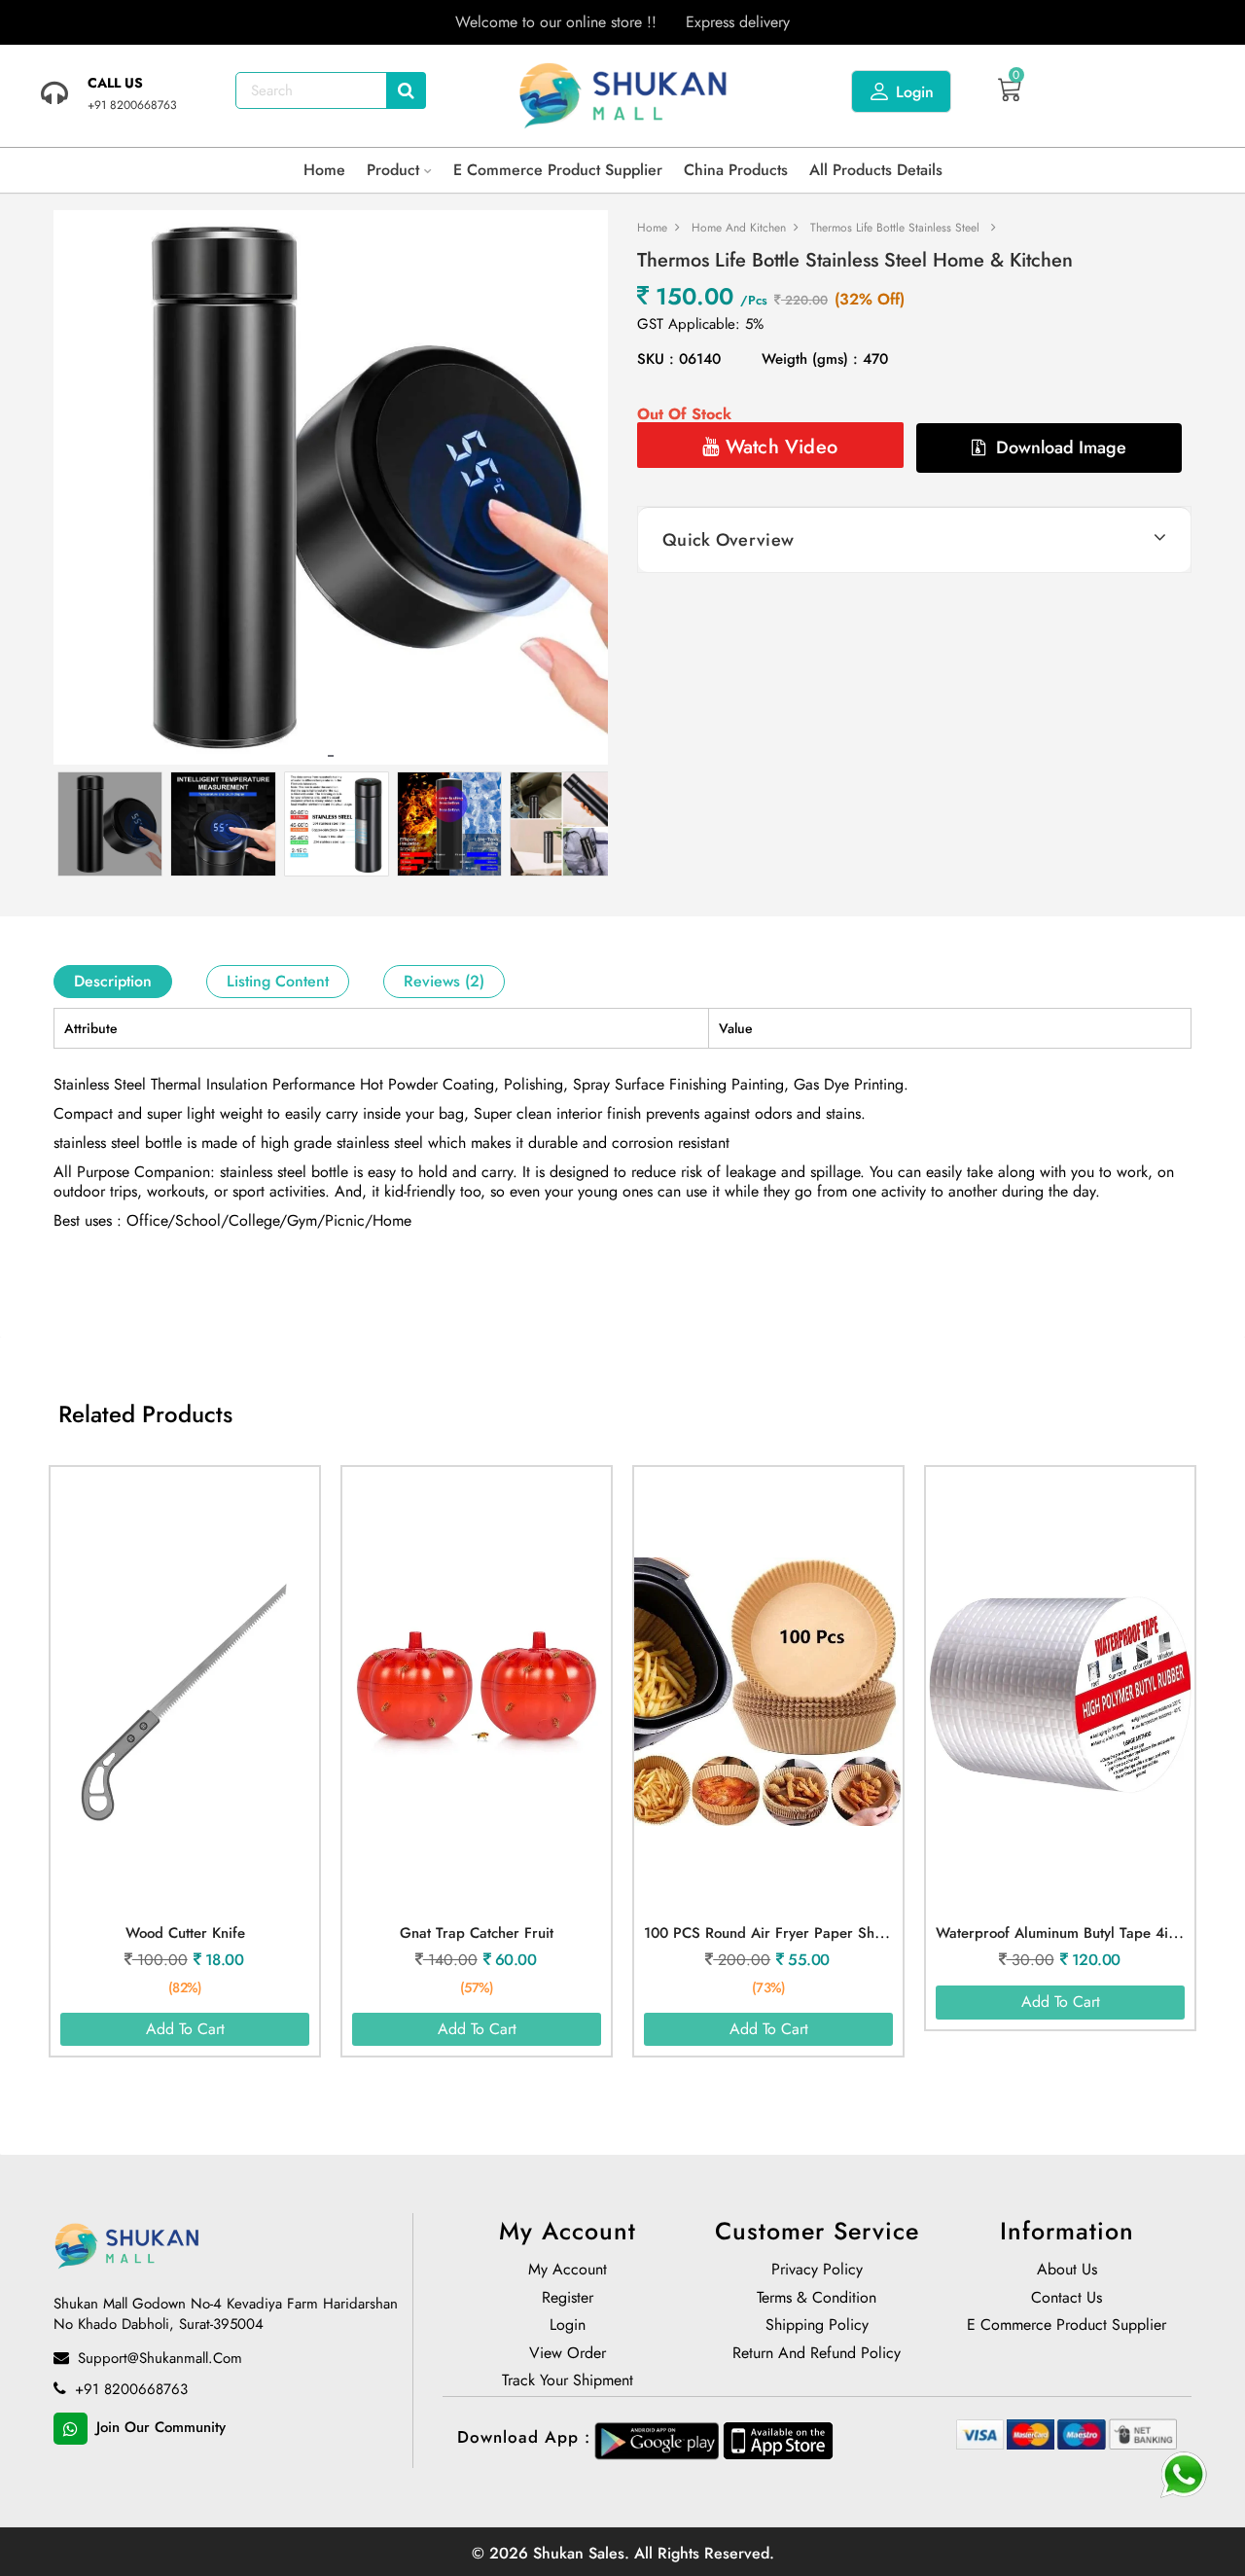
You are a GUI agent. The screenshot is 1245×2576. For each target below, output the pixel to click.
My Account (568, 2272)
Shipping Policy (817, 2327)
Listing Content (278, 981)
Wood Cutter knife (185, 1933)
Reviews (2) (444, 981)
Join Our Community (159, 2427)
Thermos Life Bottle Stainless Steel (895, 228)
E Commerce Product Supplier (558, 170)
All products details (876, 170)
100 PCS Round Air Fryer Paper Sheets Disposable (810, 1933)
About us (1067, 2272)
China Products (736, 170)
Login (913, 92)
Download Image (1059, 447)
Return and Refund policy (817, 2355)
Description (113, 981)
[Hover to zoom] (331, 487)
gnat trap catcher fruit (477, 1933)
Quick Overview (728, 540)
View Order (568, 2355)
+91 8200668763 (129, 2390)
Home (324, 170)
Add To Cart (185, 2029)
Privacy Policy (817, 2272)
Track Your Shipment (568, 2382)
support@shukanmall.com (158, 2359)
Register (568, 2300)
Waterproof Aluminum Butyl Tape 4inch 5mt (1078, 1933)
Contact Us (1067, 2300)
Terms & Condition (817, 2300)
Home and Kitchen (739, 228)
